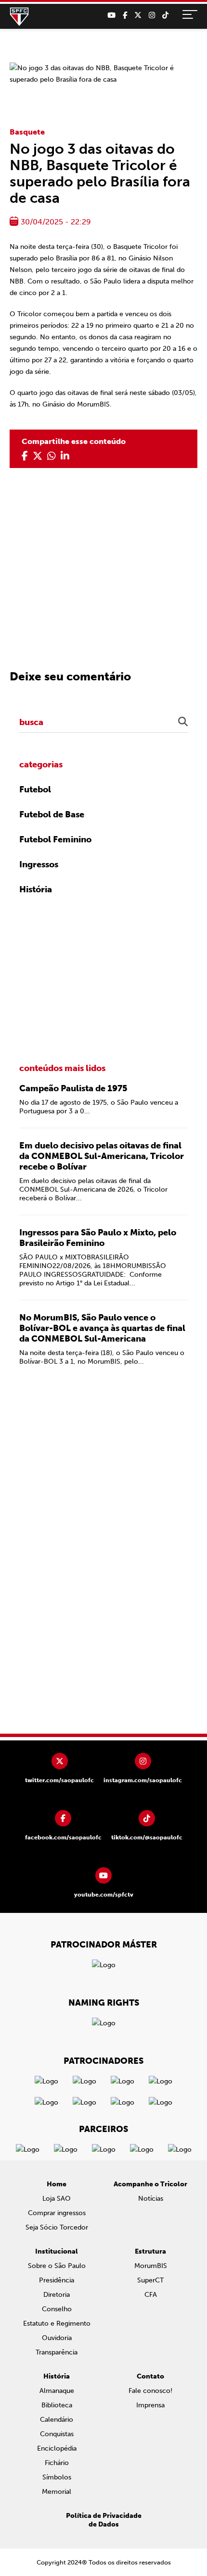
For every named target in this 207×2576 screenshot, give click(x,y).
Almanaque (57, 2391)
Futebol (35, 789)
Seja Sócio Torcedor (57, 2227)
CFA (151, 2295)
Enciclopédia (57, 2448)
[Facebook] (125, 15)
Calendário (57, 2420)
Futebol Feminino (55, 839)
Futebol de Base (52, 814)
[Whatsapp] (52, 456)
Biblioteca (57, 2405)
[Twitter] (138, 15)
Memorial (57, 2492)
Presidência (57, 2280)
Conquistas (57, 2434)
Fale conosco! (150, 2391)
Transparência (57, 2352)
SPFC (19, 17)
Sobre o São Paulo (57, 2266)
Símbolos (57, 2477)
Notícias (151, 2199)
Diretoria (57, 2295)
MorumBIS (151, 2266)
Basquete (27, 132)
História (36, 889)
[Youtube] (111, 15)
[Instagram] (152, 15)
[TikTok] (165, 15)
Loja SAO (57, 2199)
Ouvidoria (57, 2338)
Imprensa (150, 2405)
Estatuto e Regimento (57, 2323)
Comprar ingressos (57, 2213)
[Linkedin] (65, 456)
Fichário (57, 2463)
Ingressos (39, 864)
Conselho (57, 2309)
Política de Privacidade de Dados (104, 2520)
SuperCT (150, 2280)
